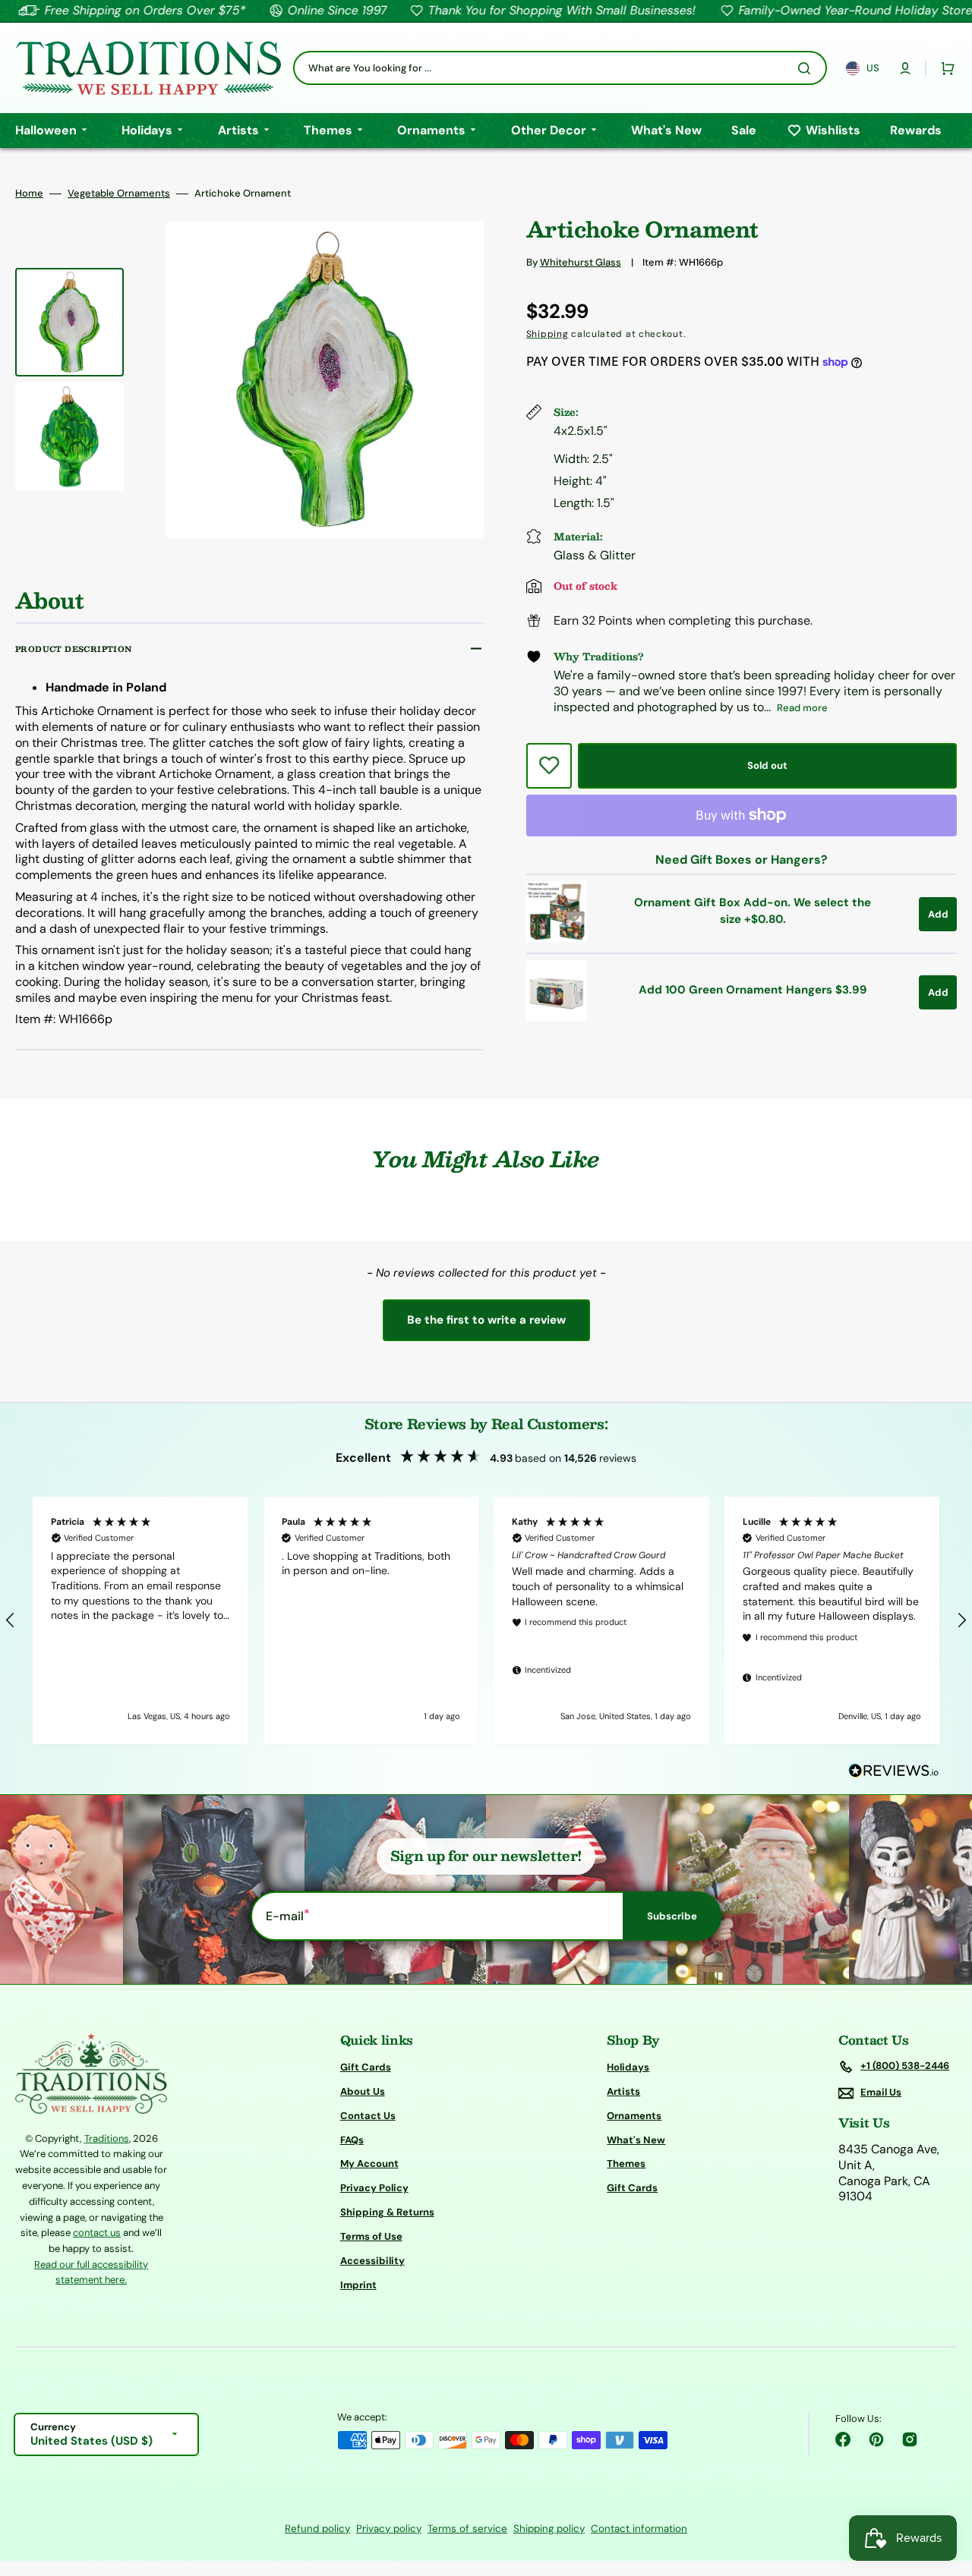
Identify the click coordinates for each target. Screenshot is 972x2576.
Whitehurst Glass (581, 262)
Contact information (639, 2529)
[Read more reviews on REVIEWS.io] (894, 1771)
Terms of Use (371, 2236)
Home (29, 194)
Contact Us (368, 2116)
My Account (369, 2163)
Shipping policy (549, 2529)
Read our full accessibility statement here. (91, 2272)
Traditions (107, 2138)
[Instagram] (910, 2439)
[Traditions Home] (148, 68)
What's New (636, 2140)
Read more (802, 708)
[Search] (807, 68)
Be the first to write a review (486, 1320)
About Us (363, 2091)
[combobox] (560, 68)
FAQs (352, 2140)
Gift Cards (366, 2067)
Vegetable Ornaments (119, 194)
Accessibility (372, 2261)
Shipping (548, 334)
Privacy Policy (374, 2188)
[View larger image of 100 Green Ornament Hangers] (557, 1017)
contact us (97, 2233)
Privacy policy (389, 2529)
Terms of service (467, 2529)
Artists (623, 2091)
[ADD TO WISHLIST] (549, 766)
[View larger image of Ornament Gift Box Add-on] (557, 938)
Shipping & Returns (387, 2212)
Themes (626, 2163)
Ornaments (634, 2116)
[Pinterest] (876, 2439)
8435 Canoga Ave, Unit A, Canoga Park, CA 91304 (889, 2173)
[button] (905, 68)
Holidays (628, 2067)
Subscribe (672, 1916)
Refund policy (317, 2529)
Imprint (358, 2285)
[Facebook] (843, 2439)
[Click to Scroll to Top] (945, 2488)
